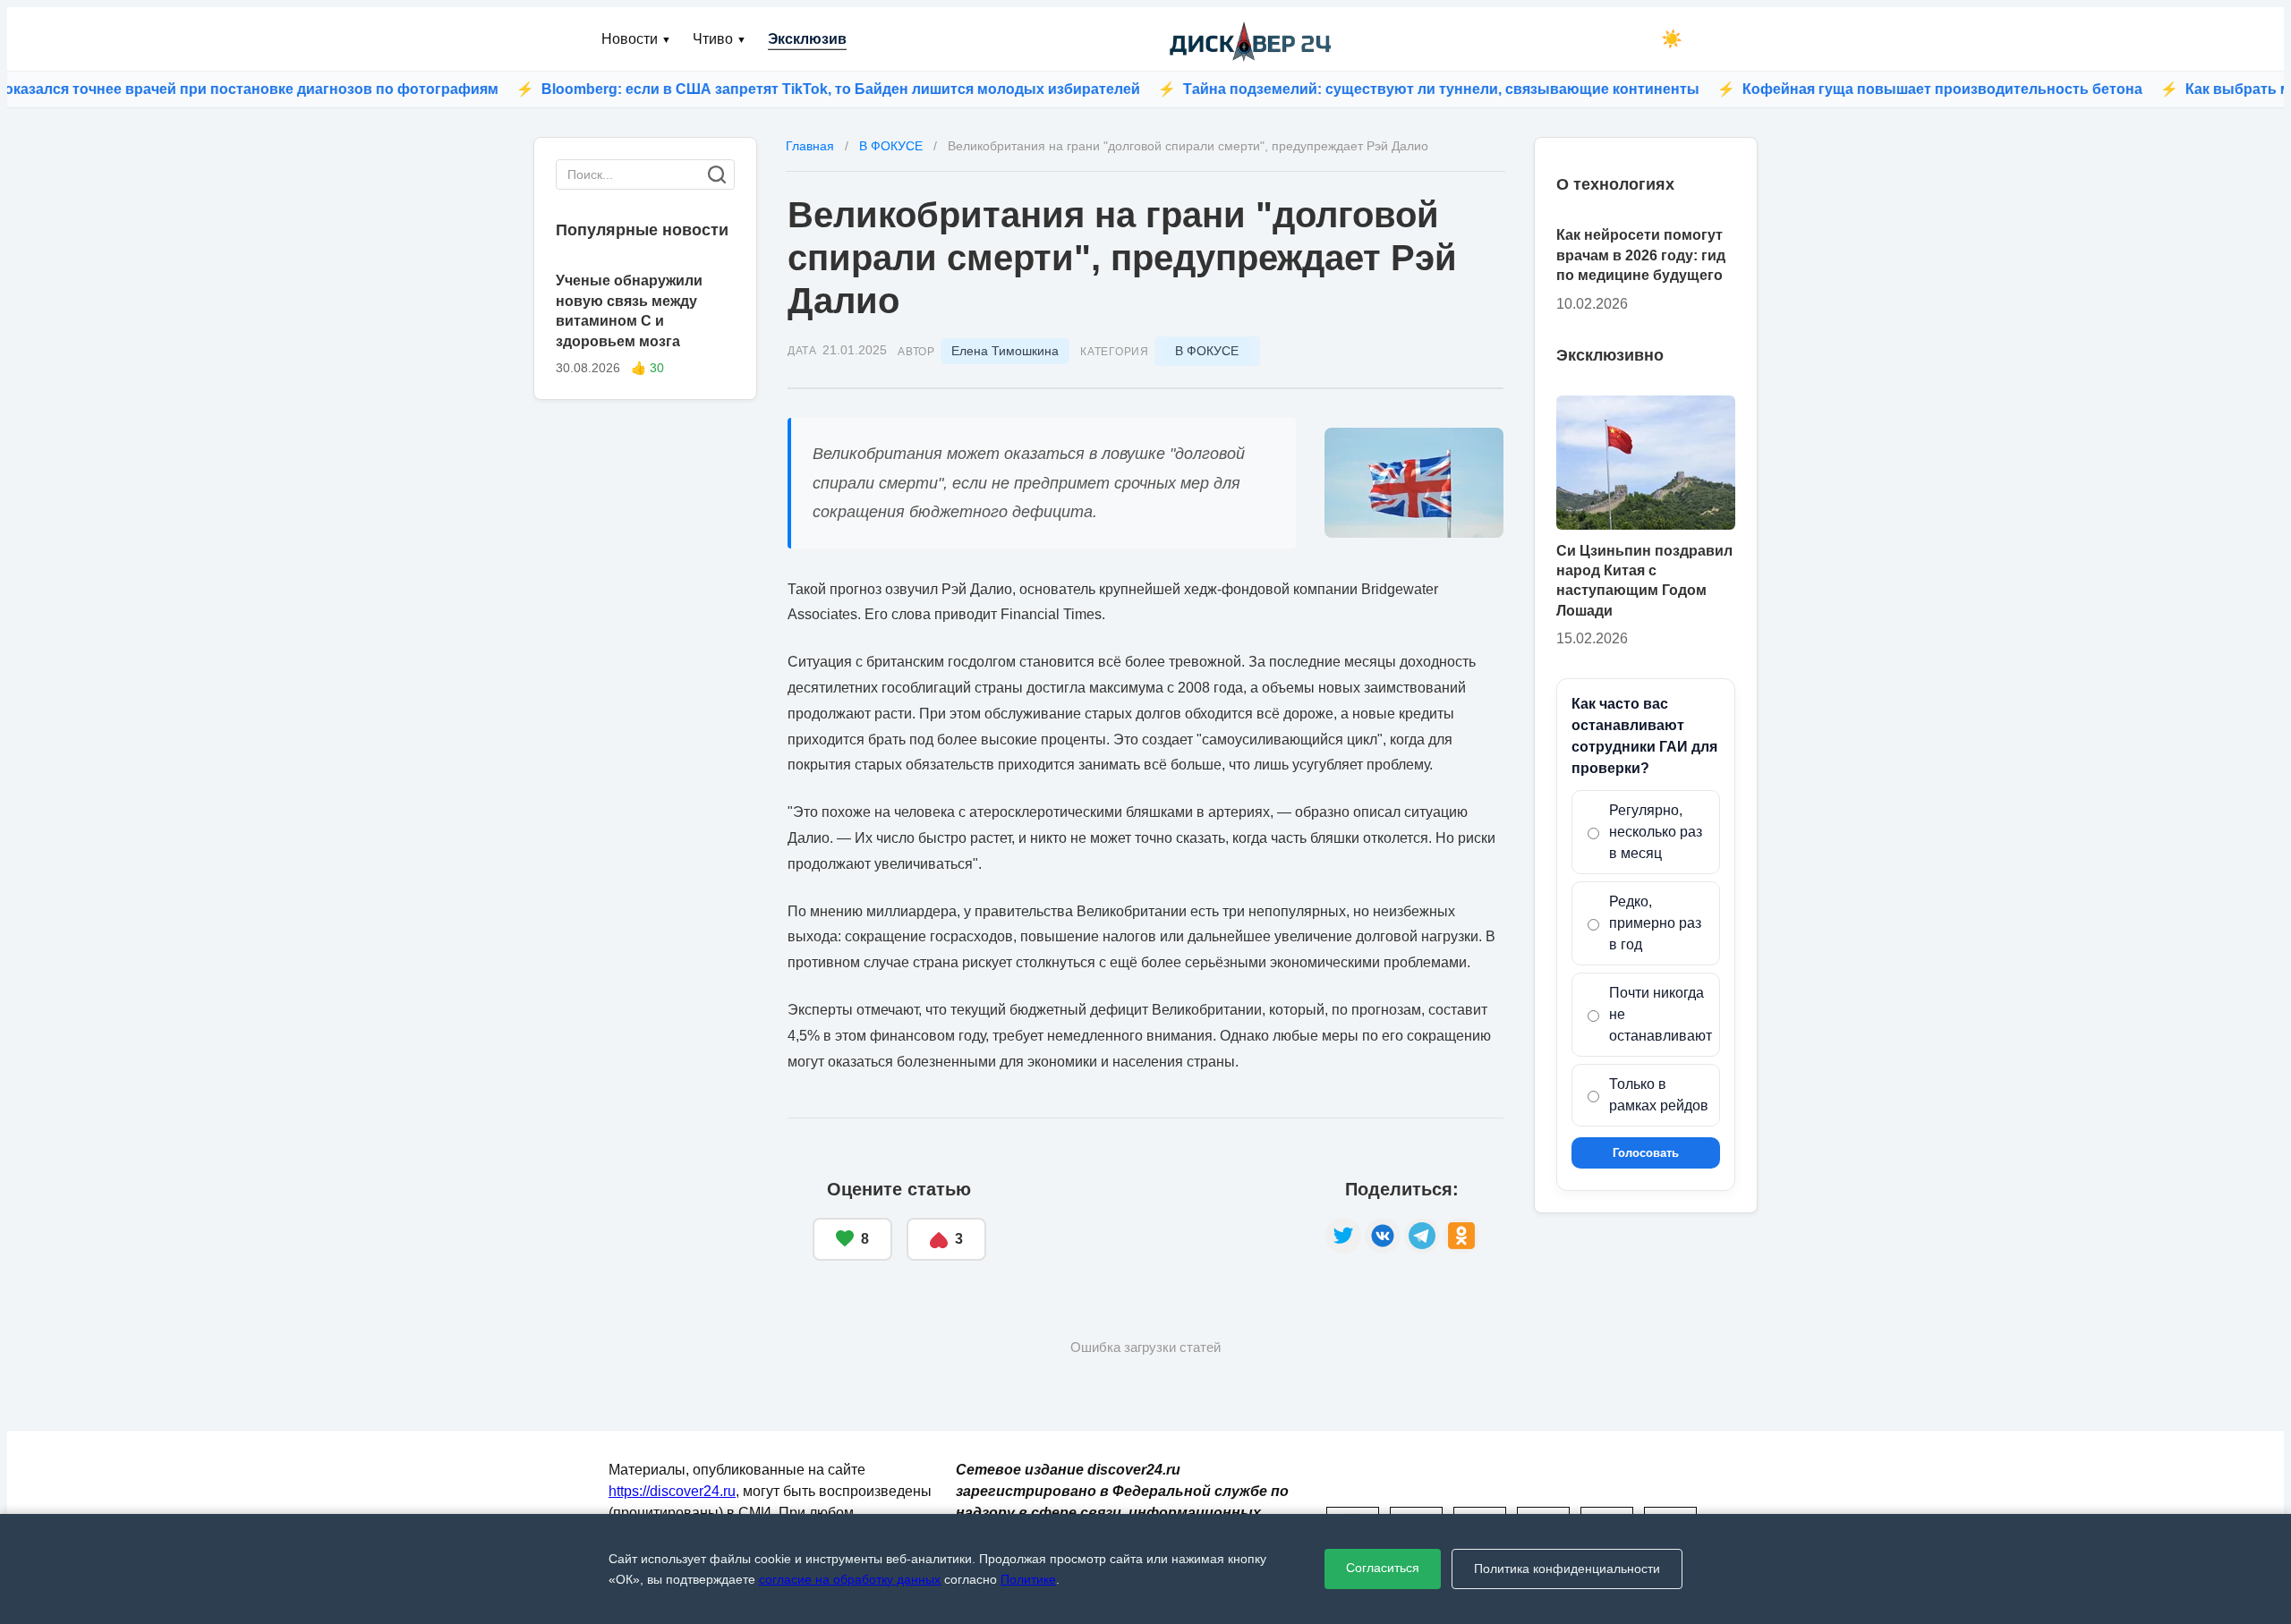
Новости (636, 39)
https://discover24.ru (672, 1491)
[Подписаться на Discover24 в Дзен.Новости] (1156, 1220)
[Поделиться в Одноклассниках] (1461, 1236)
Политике (1028, 1579)
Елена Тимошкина (1005, 351)
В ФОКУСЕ (1207, 351)
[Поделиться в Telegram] (1422, 1236)
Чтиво (720, 39)
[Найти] (717, 174)
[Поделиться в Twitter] (1343, 1236)
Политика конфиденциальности (1567, 1569)
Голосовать (1646, 1153)
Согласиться (1383, 1568)
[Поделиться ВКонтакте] (1383, 1236)
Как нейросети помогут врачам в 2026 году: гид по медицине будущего (1641, 255)
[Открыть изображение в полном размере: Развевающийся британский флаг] (1414, 483)
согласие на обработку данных (850, 1579)
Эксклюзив (807, 39)
